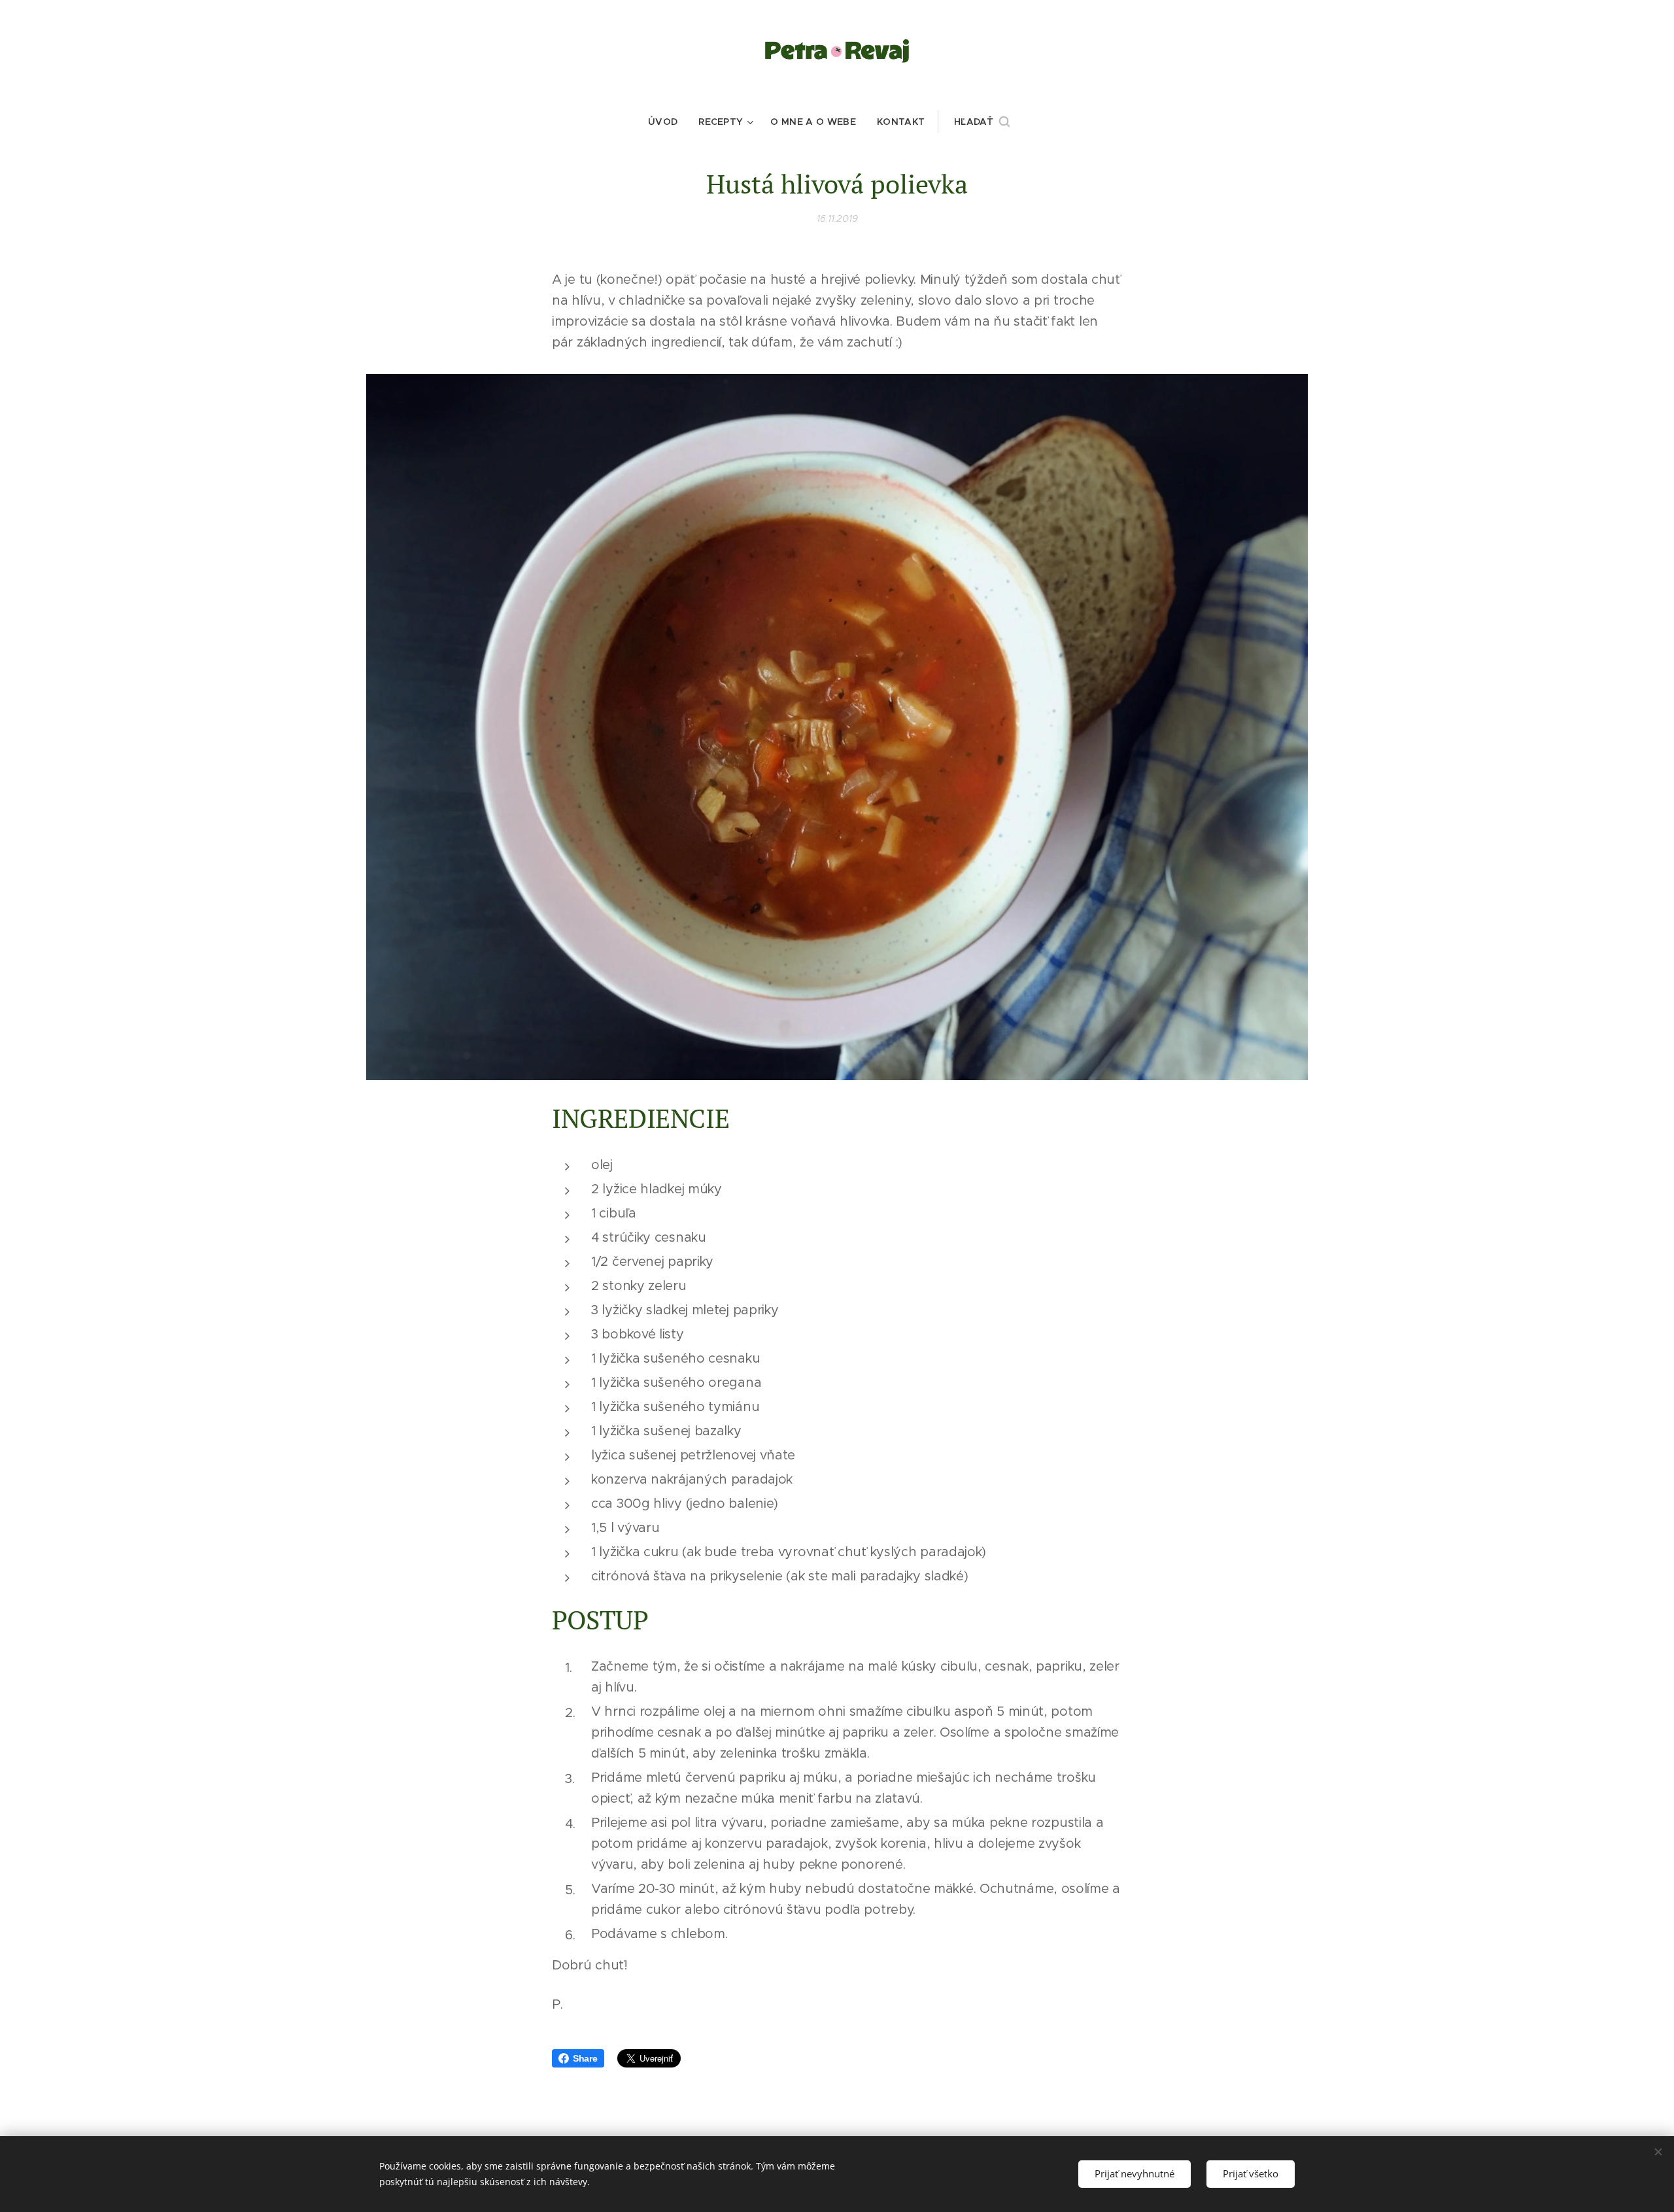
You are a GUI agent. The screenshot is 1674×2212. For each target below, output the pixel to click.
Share (585, 2058)
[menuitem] (668, 122)
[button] (982, 122)
